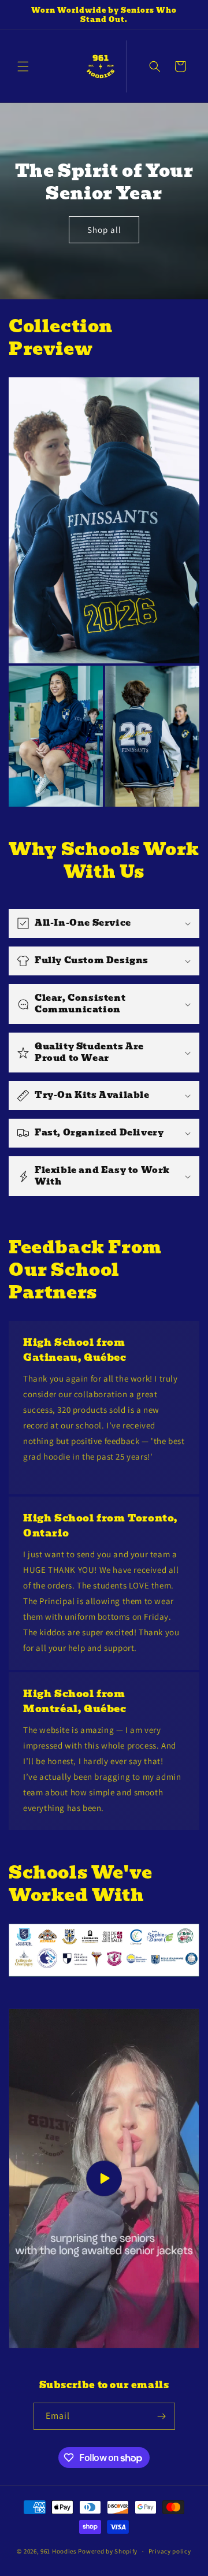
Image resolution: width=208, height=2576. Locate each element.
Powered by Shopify (108, 2551)
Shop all (104, 229)
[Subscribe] (162, 2416)
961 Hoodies (59, 2551)
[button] (23, 66)
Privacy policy (170, 2551)
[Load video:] (104, 2178)
